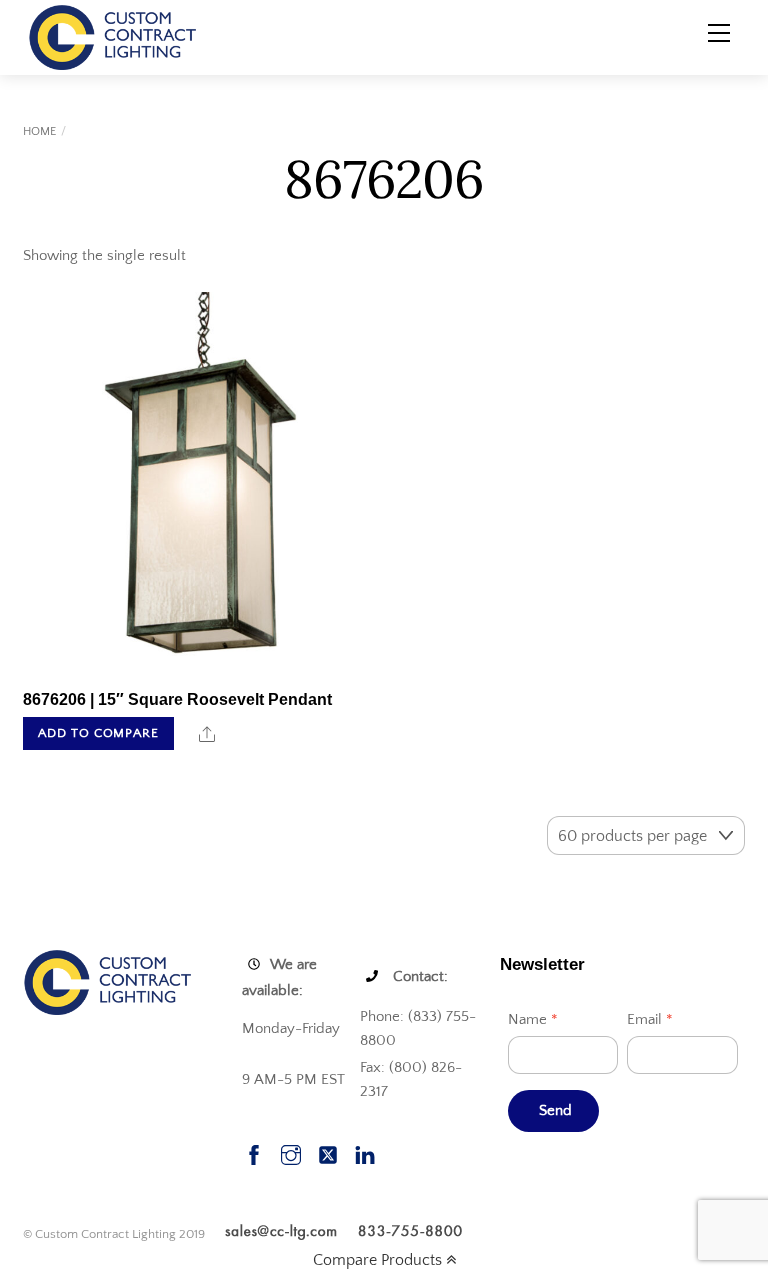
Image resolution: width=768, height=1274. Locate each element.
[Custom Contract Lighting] (113, 36)
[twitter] (328, 1152)
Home (39, 131)
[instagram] (291, 1152)
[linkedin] (365, 1152)
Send (556, 1110)
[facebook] (254, 1152)
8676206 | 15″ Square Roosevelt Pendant (177, 699)
